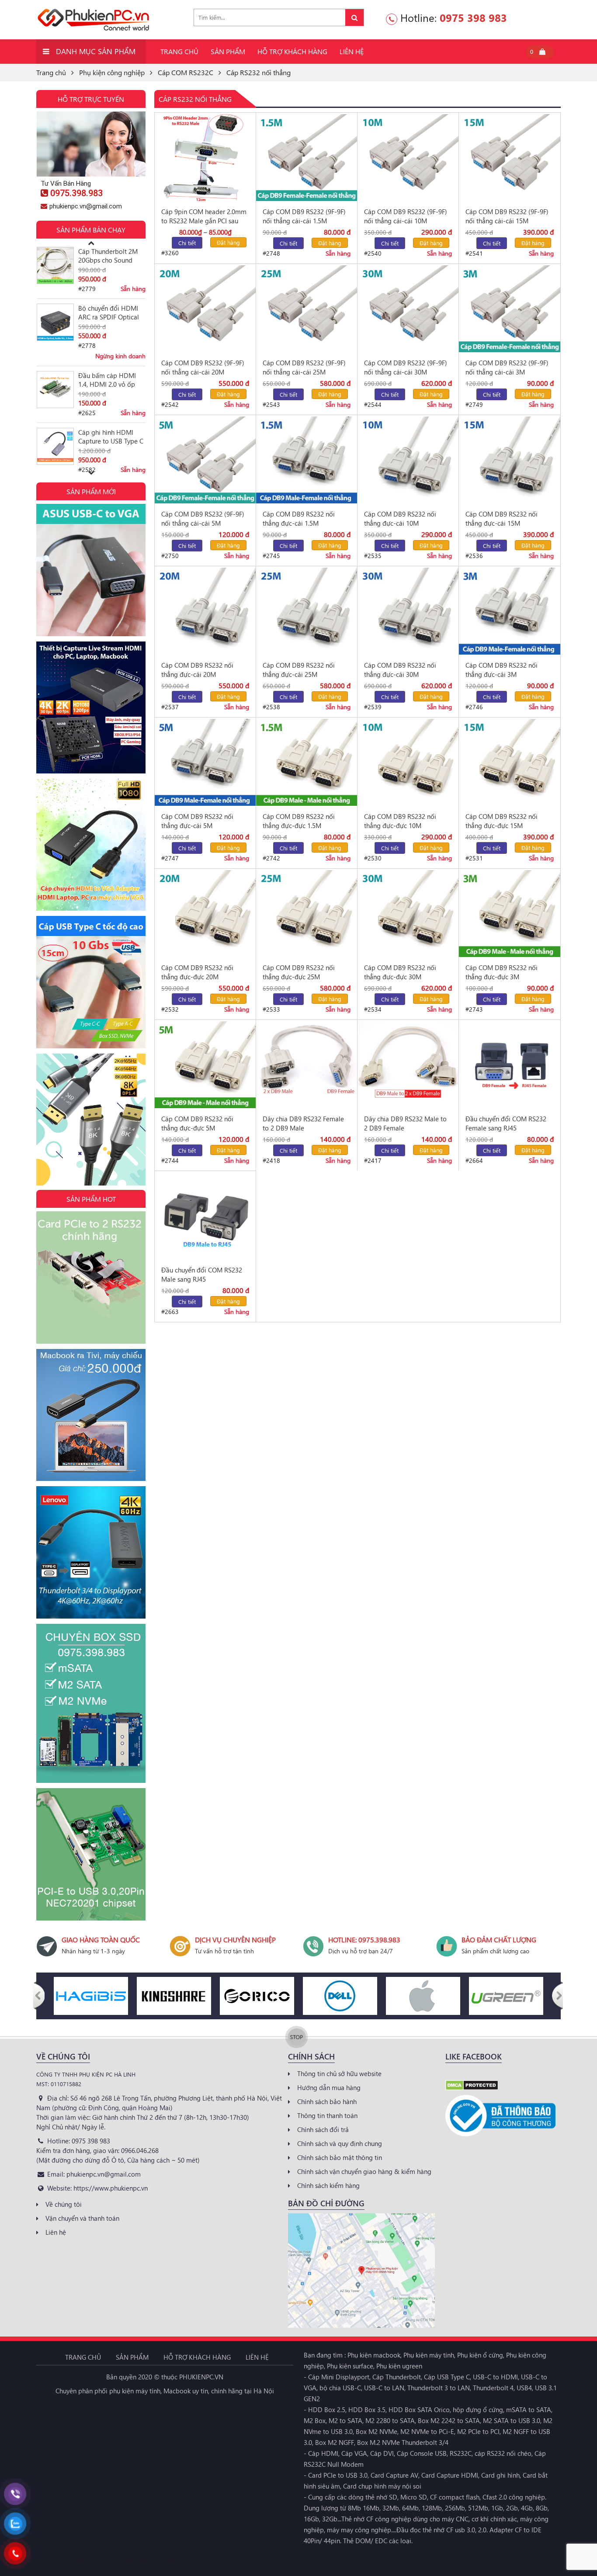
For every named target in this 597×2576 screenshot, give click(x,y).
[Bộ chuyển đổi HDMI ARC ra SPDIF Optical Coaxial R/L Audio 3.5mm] (55, 265)
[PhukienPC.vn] (93, 19)
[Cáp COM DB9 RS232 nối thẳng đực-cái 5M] (205, 762)
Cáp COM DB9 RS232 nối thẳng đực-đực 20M (197, 972)
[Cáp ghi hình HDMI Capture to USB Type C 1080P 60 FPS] (55, 390)
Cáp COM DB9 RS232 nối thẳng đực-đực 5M (197, 1123)
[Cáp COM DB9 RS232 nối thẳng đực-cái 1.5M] (307, 460)
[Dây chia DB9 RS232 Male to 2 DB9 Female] (408, 1065)
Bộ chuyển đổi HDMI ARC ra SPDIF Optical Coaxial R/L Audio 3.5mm (109, 256)
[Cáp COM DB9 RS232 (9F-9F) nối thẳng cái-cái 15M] (510, 158)
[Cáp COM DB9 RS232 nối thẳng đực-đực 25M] (307, 914)
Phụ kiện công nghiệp (112, 72)
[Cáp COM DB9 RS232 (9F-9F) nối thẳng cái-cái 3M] (510, 309)
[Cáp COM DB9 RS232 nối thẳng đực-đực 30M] (408, 914)
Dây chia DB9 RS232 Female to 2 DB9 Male (303, 1123)
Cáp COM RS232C (186, 72)
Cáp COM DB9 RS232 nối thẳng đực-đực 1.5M (299, 821)
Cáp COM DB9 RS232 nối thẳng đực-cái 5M (197, 821)
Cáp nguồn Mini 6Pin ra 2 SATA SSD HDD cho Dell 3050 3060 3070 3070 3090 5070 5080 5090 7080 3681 (112, 437)
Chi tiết (187, 243)
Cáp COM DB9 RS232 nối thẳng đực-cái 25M (299, 670)
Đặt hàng (228, 242)
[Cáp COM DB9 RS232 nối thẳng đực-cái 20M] (205, 611)
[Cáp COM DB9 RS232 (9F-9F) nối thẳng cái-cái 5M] (205, 460)
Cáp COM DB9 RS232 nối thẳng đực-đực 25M (299, 972)
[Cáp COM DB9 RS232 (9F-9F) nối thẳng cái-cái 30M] (408, 309)
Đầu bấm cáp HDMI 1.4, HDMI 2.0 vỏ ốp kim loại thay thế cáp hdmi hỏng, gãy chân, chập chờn (109, 323)
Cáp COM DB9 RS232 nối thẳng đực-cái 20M (197, 670)
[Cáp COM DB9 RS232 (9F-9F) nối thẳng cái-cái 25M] (307, 309)
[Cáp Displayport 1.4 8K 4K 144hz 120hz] (91, 1119)
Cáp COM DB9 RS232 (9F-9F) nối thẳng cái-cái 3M (507, 367)
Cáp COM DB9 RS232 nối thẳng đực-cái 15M (502, 518)
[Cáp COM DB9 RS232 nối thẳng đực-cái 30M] (408, 611)
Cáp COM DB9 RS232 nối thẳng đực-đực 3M (502, 972)
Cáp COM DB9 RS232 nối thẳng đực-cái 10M (400, 518)
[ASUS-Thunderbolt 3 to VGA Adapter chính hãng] (91, 569)
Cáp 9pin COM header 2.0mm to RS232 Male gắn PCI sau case (204, 216)
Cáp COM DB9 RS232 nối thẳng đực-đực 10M (400, 821)
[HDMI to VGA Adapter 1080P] (91, 844)
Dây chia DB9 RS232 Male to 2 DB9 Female (405, 1123)
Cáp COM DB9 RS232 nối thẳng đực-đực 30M (400, 972)
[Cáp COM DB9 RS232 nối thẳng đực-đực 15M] (510, 762)
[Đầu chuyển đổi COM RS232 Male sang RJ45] (205, 1216)
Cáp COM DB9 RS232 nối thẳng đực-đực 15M (502, 821)
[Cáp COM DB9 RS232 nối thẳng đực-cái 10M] (408, 460)
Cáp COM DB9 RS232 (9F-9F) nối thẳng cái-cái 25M (304, 367)
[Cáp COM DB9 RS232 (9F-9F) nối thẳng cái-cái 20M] (205, 309)
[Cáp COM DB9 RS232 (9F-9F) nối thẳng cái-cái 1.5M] (307, 158)
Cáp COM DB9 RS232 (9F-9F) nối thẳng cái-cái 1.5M (304, 216)
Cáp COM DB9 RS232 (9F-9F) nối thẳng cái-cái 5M (203, 518)
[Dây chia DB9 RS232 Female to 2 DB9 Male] (307, 1065)
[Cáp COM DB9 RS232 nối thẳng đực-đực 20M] (205, 914)
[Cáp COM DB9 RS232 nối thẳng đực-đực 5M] (205, 1065)
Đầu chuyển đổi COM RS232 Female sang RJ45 (506, 1123)
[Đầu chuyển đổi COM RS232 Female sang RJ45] (510, 1065)
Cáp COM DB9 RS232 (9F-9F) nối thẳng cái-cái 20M (203, 367)
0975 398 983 (473, 17)
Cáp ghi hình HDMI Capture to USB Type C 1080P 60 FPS (111, 380)
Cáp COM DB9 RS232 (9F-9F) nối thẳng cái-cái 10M (406, 216)
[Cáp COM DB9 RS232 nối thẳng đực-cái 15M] (510, 460)
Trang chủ (51, 72)
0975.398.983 (76, 193)
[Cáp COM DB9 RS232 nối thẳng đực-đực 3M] (510, 914)
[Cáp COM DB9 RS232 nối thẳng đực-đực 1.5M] (307, 762)
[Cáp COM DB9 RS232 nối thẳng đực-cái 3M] (510, 611)
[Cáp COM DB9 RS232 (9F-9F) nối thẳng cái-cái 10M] (408, 158)
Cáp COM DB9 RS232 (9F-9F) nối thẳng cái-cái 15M (507, 216)
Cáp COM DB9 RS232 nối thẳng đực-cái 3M (502, 670)
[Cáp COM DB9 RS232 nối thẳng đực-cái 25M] (307, 611)
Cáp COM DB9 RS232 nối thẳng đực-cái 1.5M (299, 518)
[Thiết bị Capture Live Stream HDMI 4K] (91, 707)
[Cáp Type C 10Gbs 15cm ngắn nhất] (91, 981)
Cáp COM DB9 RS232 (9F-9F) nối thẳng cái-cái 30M (406, 367)
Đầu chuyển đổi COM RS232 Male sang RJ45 (202, 1274)
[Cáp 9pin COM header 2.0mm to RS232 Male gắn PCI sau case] (205, 158)
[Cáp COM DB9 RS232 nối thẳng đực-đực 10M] (408, 762)
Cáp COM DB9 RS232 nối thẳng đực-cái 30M (400, 670)
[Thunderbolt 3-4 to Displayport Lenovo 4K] (91, 1551)
